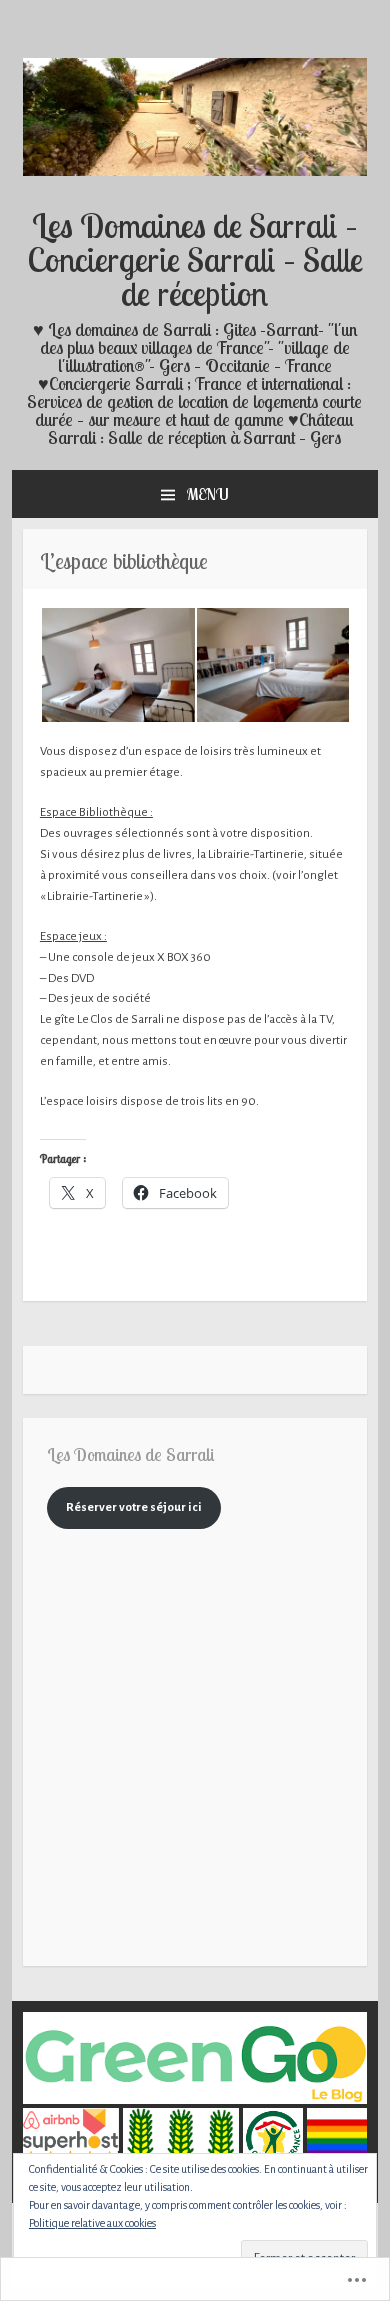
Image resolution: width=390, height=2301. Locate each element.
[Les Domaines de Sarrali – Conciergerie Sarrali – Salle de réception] (195, 172)
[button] (117, 665)
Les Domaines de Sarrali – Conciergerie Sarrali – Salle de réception (195, 259)
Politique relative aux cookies (92, 2223)
